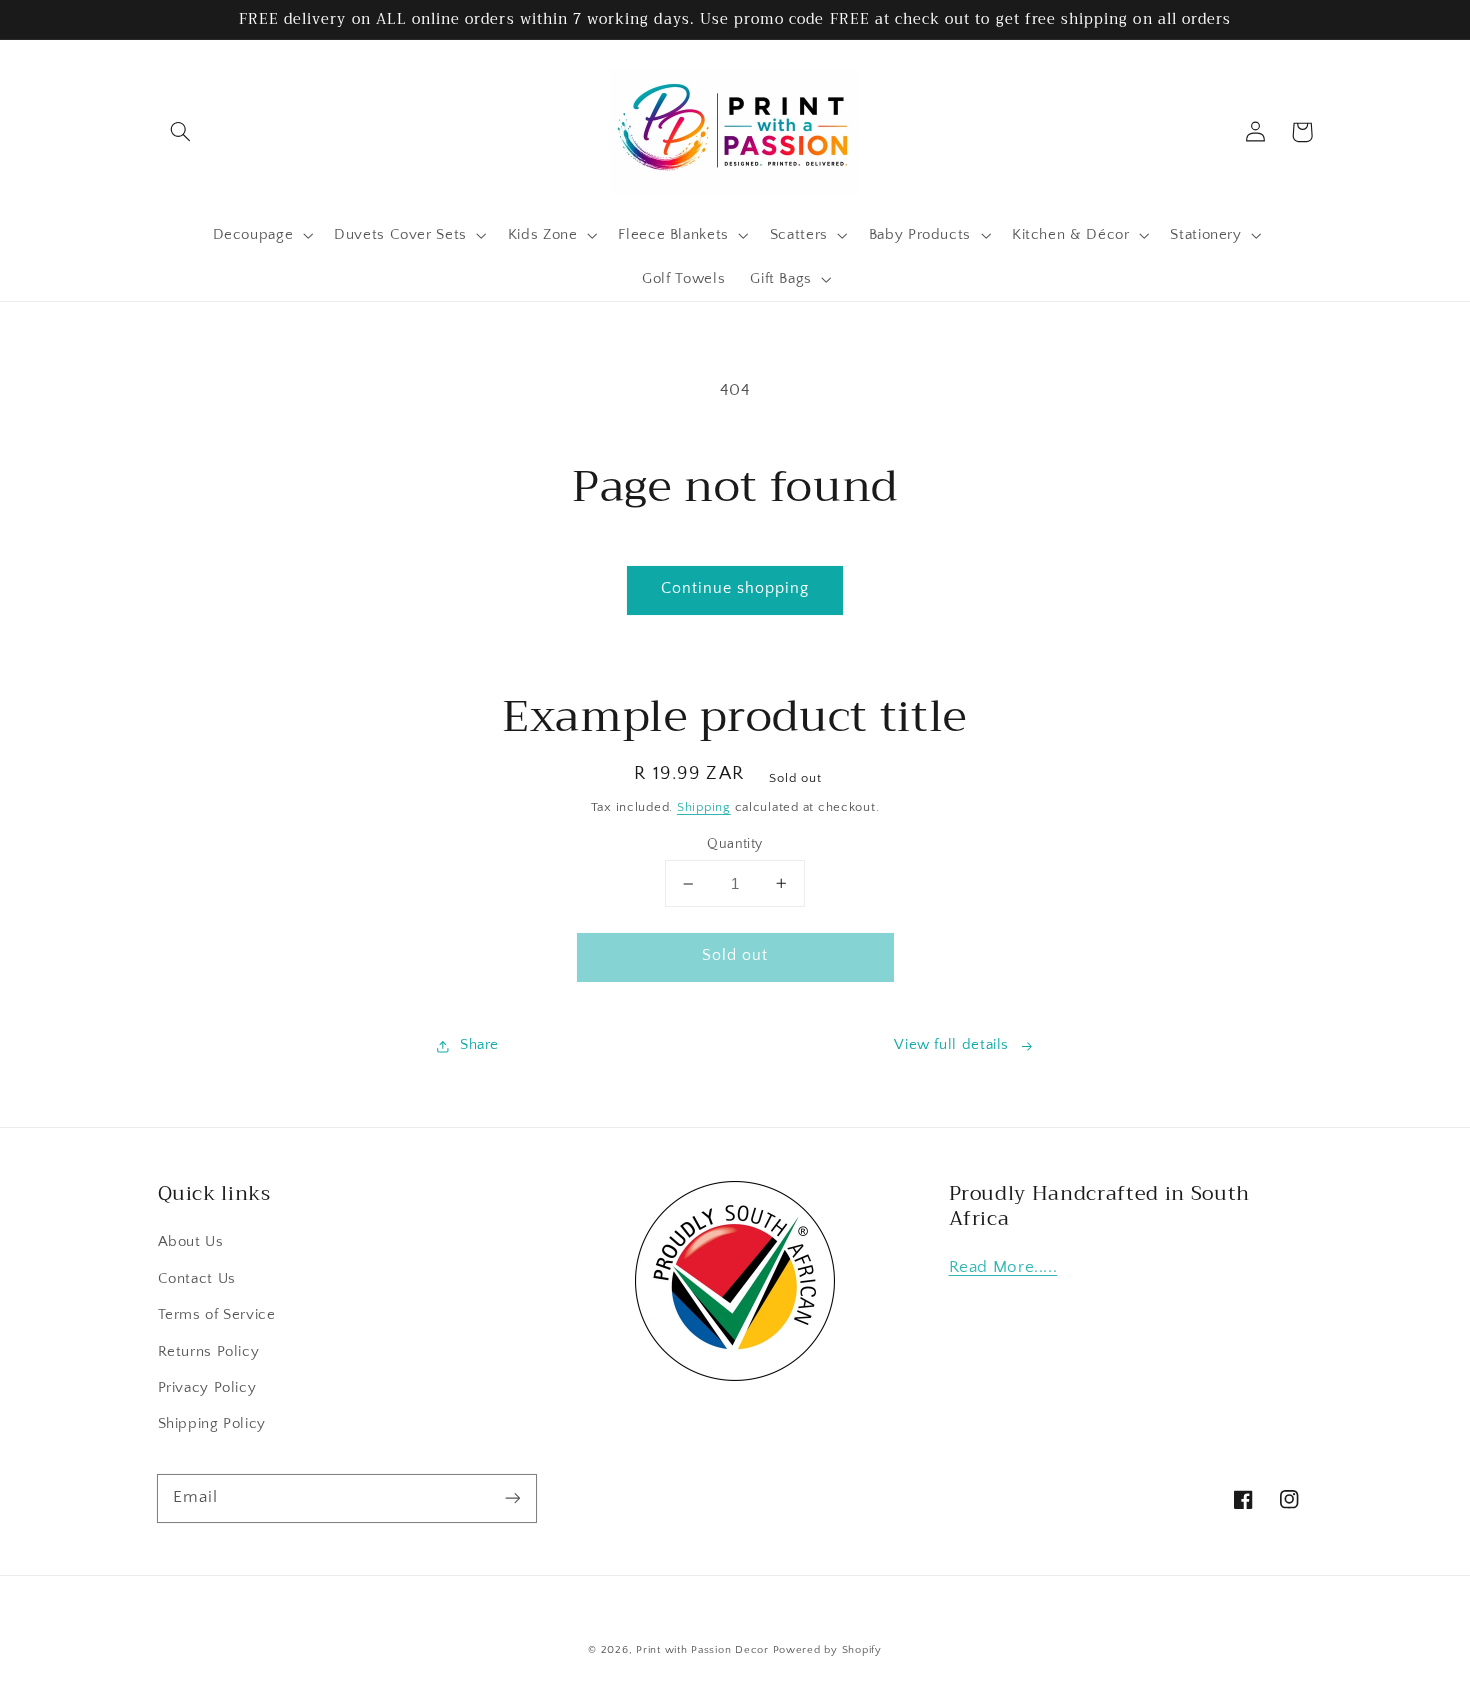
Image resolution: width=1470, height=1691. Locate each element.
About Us (191, 1242)
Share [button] (479, 1045)
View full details (951, 1045)
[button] (181, 132)
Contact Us (197, 1279)
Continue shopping (735, 588)
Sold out (735, 955)
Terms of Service (217, 1315)
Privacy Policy (207, 1388)
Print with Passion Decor (702, 1650)
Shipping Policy (212, 1424)
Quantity (734, 844)
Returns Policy (209, 1352)
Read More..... (1003, 1267)
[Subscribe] (512, 1498)
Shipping (704, 807)
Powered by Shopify (827, 1650)
